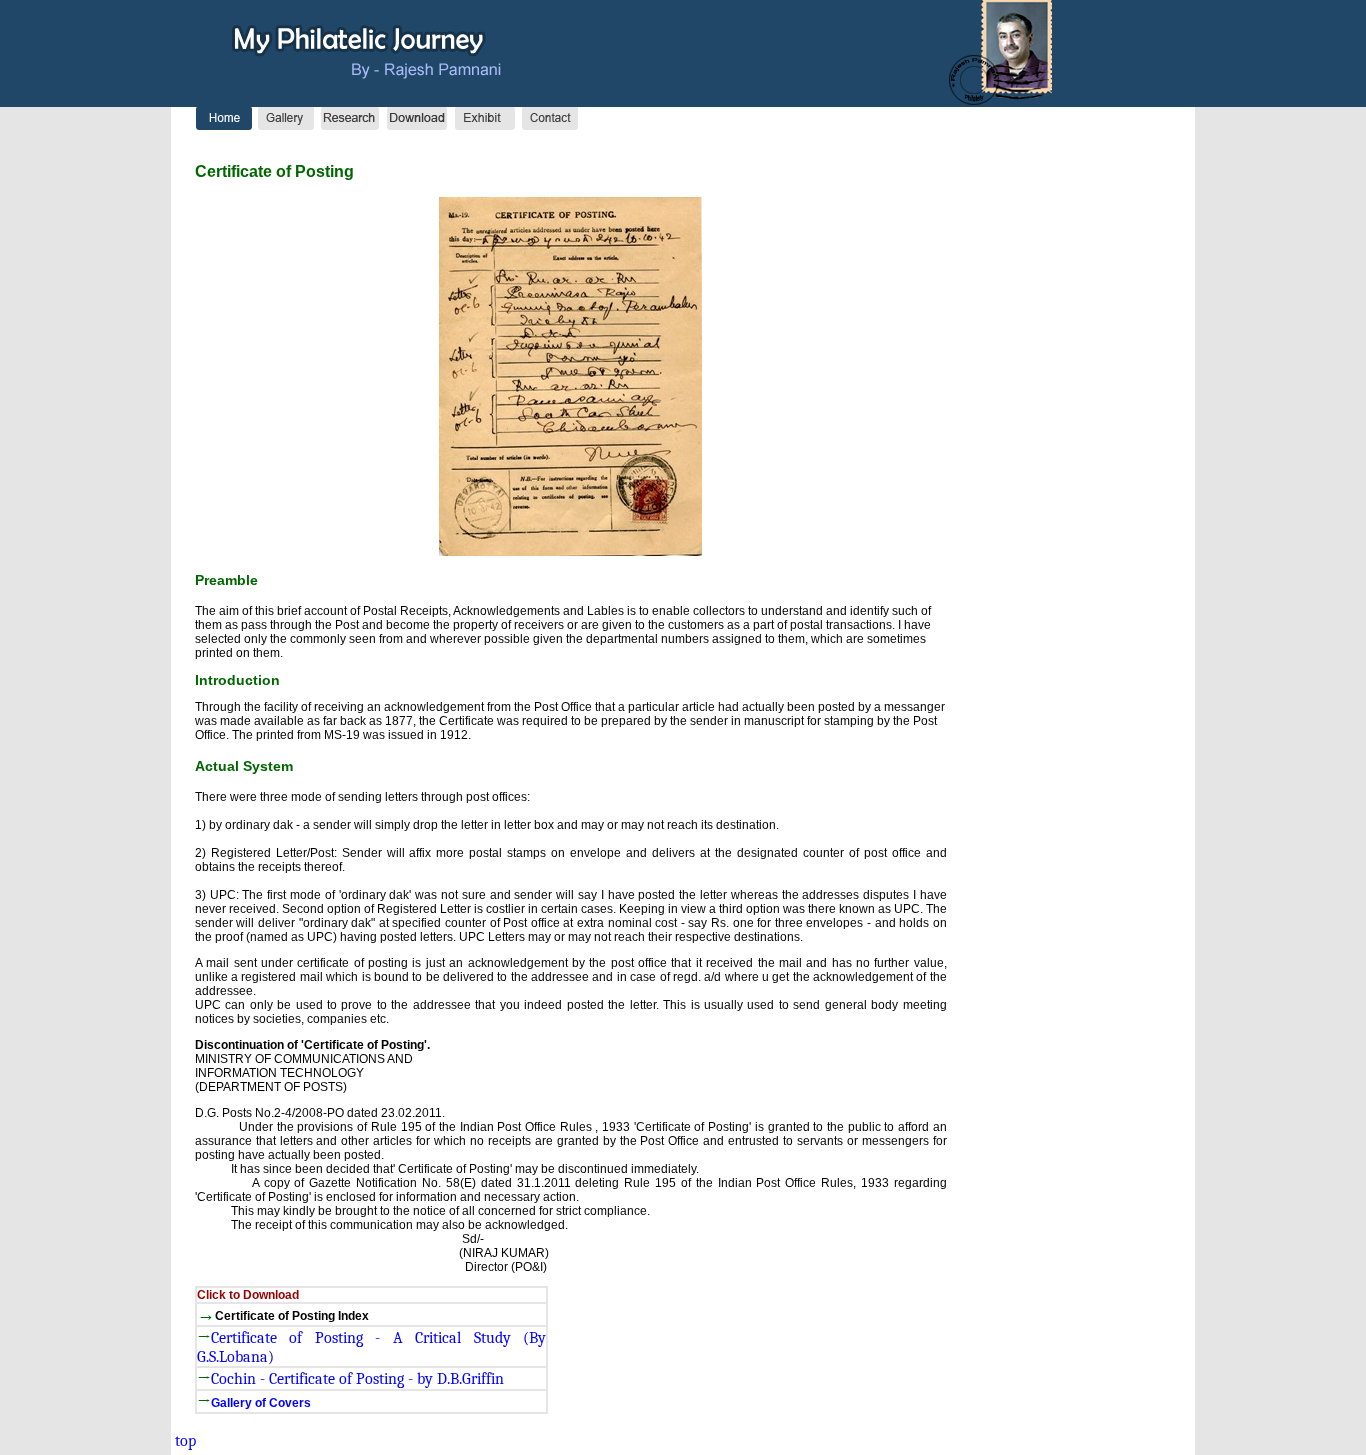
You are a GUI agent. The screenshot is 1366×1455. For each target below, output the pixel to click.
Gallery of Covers (261, 1403)
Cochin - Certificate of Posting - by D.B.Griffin (357, 1379)
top (183, 1441)
